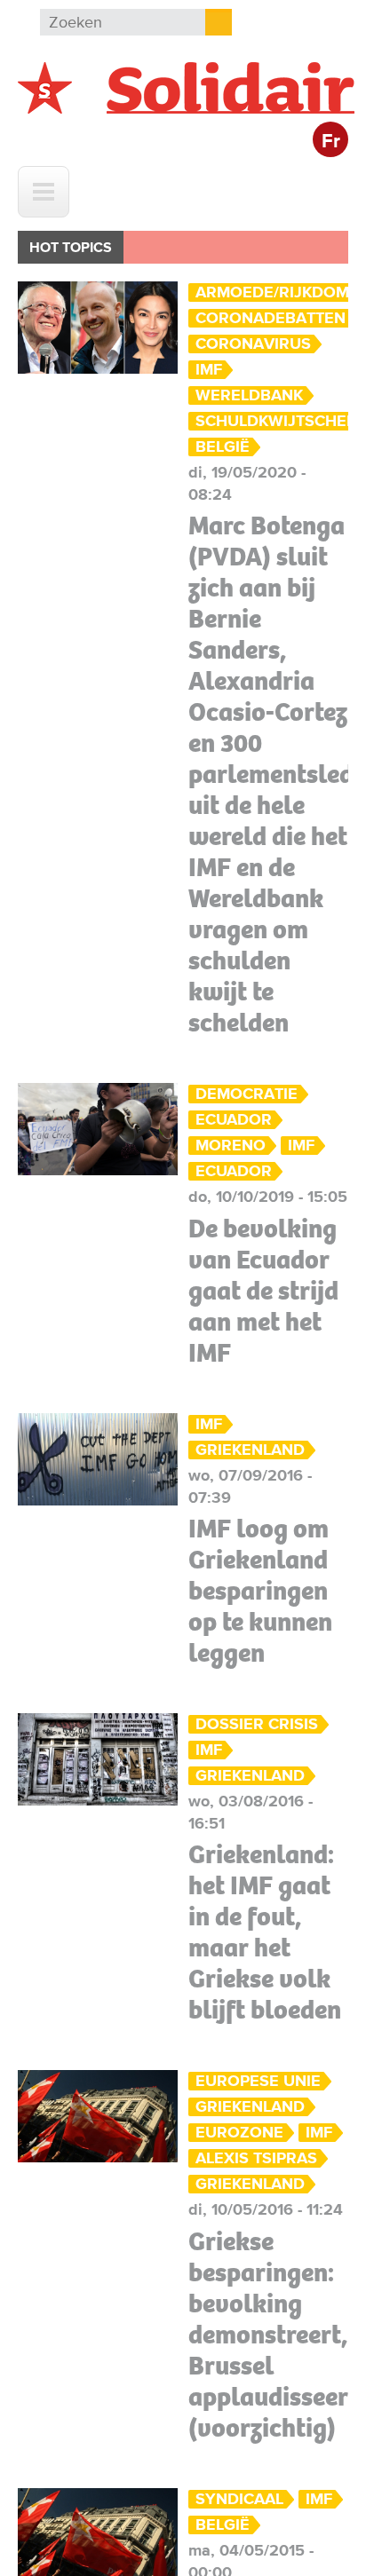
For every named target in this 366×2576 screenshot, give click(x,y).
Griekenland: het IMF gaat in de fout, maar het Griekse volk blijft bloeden (265, 1932)
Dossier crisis (257, 1724)
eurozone (239, 2133)
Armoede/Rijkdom (272, 292)
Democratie (247, 1094)
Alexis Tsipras (256, 2158)
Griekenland (250, 1450)
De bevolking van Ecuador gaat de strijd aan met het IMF (263, 1291)
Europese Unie (258, 2081)
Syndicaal (239, 2499)
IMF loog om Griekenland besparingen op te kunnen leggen (260, 1591)
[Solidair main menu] (44, 192)
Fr (331, 142)
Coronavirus (253, 344)
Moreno (231, 1146)
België (223, 447)
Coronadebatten (271, 318)
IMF (209, 370)
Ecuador (234, 1120)
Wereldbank (249, 395)
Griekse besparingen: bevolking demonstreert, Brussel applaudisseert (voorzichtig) (273, 2335)
